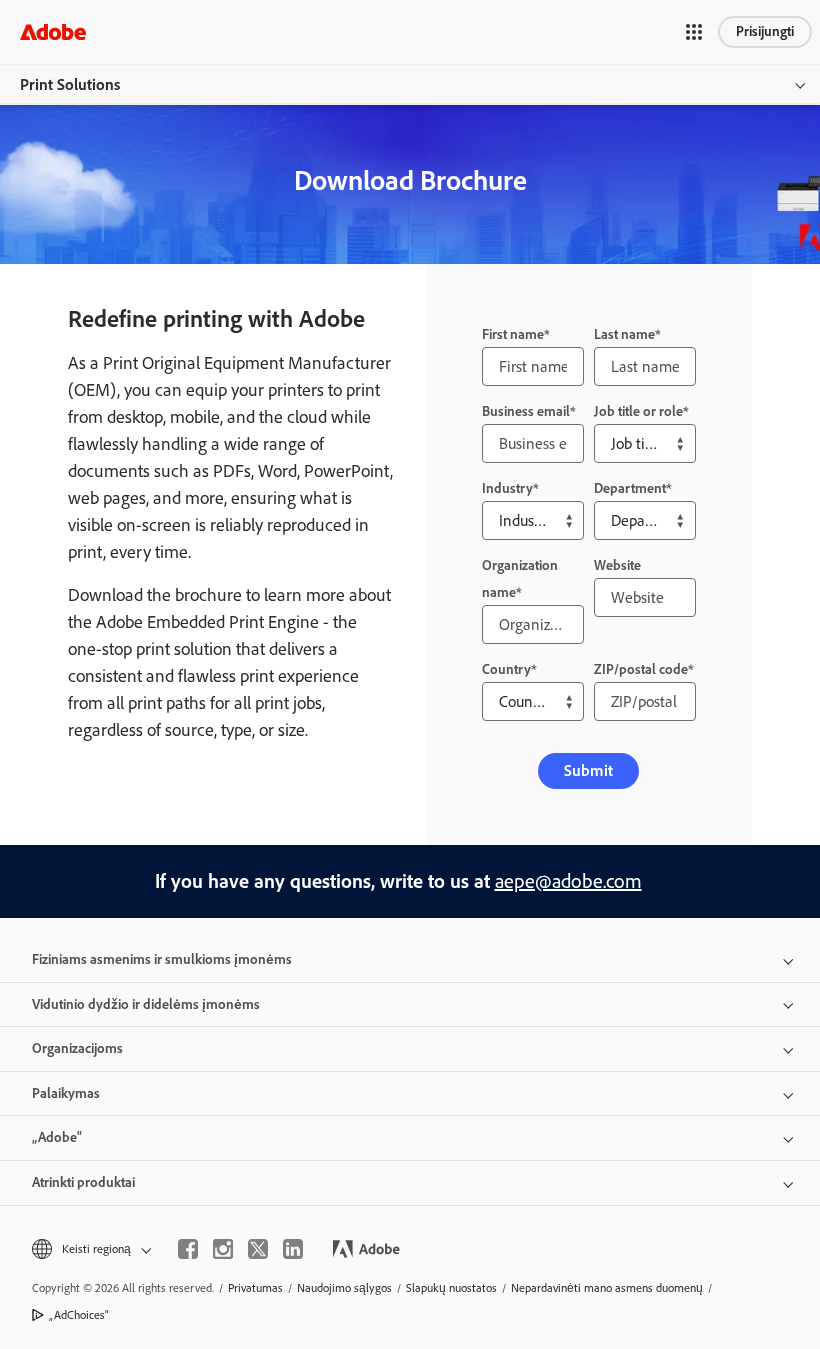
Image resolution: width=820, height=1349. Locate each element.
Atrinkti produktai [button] (83, 1182)
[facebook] (188, 1249)
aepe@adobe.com (568, 881)
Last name (624, 334)
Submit (588, 770)
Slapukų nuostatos (451, 1288)
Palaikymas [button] (66, 1093)
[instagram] (223, 1249)
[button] (694, 32)
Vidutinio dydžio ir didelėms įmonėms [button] (146, 1004)
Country (506, 669)
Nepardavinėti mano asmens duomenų (607, 1288)
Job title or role (638, 411)
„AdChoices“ (79, 1315)
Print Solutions (70, 84)
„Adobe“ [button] (57, 1137)
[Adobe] (53, 31)
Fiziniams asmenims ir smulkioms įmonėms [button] (162, 959)
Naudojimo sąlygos (344, 1288)
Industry (507, 488)
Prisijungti (765, 31)
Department (630, 488)
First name (513, 334)
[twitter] (258, 1249)
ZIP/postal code (641, 669)
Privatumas (255, 1288)
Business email (526, 411)
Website (617, 565)
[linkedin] (293, 1249)
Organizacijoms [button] (77, 1048)
